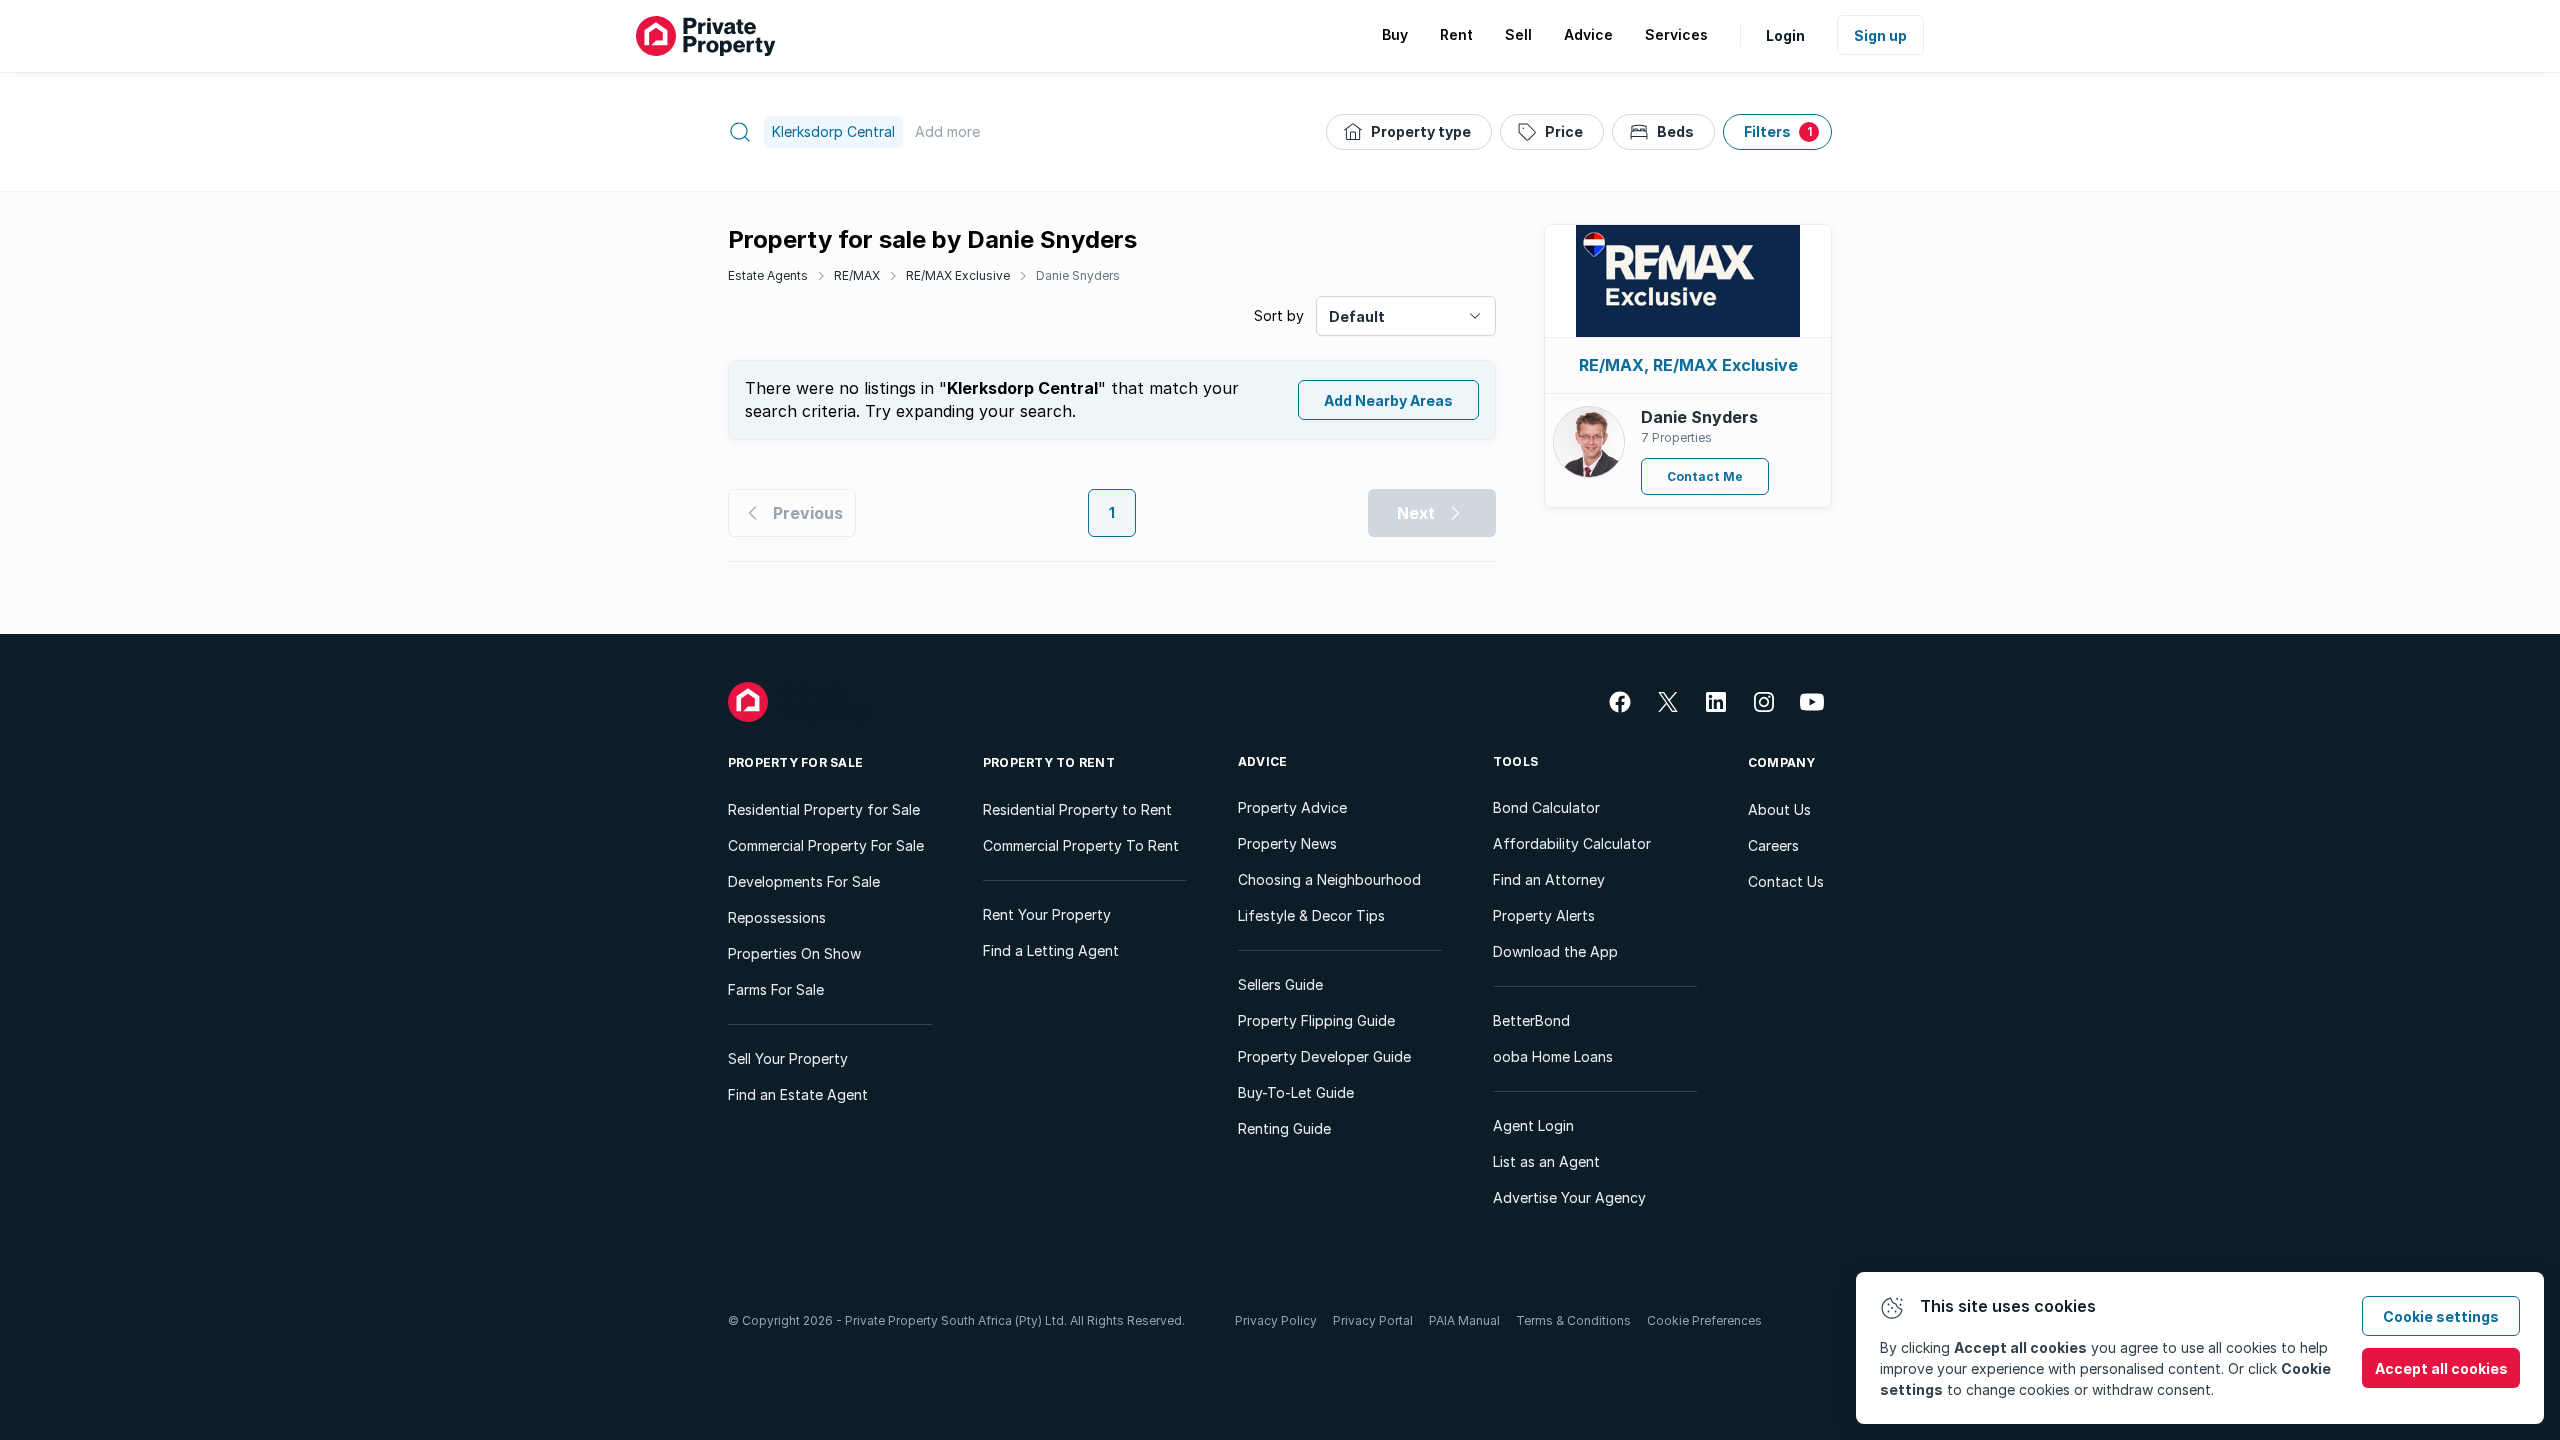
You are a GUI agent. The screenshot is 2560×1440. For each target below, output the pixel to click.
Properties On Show (794, 953)
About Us (1779, 809)
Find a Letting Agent (1051, 950)
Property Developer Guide (1324, 1056)
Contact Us (1786, 881)
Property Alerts (1544, 915)
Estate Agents (768, 275)
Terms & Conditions (1573, 1320)
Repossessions (777, 917)
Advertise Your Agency (1569, 1197)
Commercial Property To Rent (1081, 845)
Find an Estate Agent (798, 1094)
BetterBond (1531, 1020)
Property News (1287, 843)
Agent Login (1533, 1125)
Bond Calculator (1546, 807)
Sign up (1880, 35)
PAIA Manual (1464, 1320)
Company (1782, 762)
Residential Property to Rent (1077, 809)
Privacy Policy (1276, 1320)
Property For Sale (795, 762)
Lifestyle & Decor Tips (1311, 915)
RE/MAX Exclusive (958, 275)
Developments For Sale (804, 881)
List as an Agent (1546, 1161)
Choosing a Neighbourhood (1329, 879)
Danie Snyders (1078, 275)
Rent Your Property (1047, 914)
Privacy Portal (1373, 1320)
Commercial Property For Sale (826, 845)
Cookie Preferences (1704, 1320)
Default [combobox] (1357, 316)
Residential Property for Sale (824, 809)
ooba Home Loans (1553, 1056)
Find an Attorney (1549, 879)
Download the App (1555, 951)
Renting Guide (1284, 1128)
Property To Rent (1049, 762)
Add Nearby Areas (1388, 400)
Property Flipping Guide (1316, 1020)
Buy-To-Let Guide (1296, 1092)
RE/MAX (857, 275)
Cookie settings (2441, 1316)
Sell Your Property (788, 1058)
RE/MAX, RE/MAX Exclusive (1688, 365)
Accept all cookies (2441, 1368)
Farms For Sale (776, 989)
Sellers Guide (1280, 984)
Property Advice (1292, 807)
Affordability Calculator (1572, 843)
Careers (1773, 845)
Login (1785, 35)
